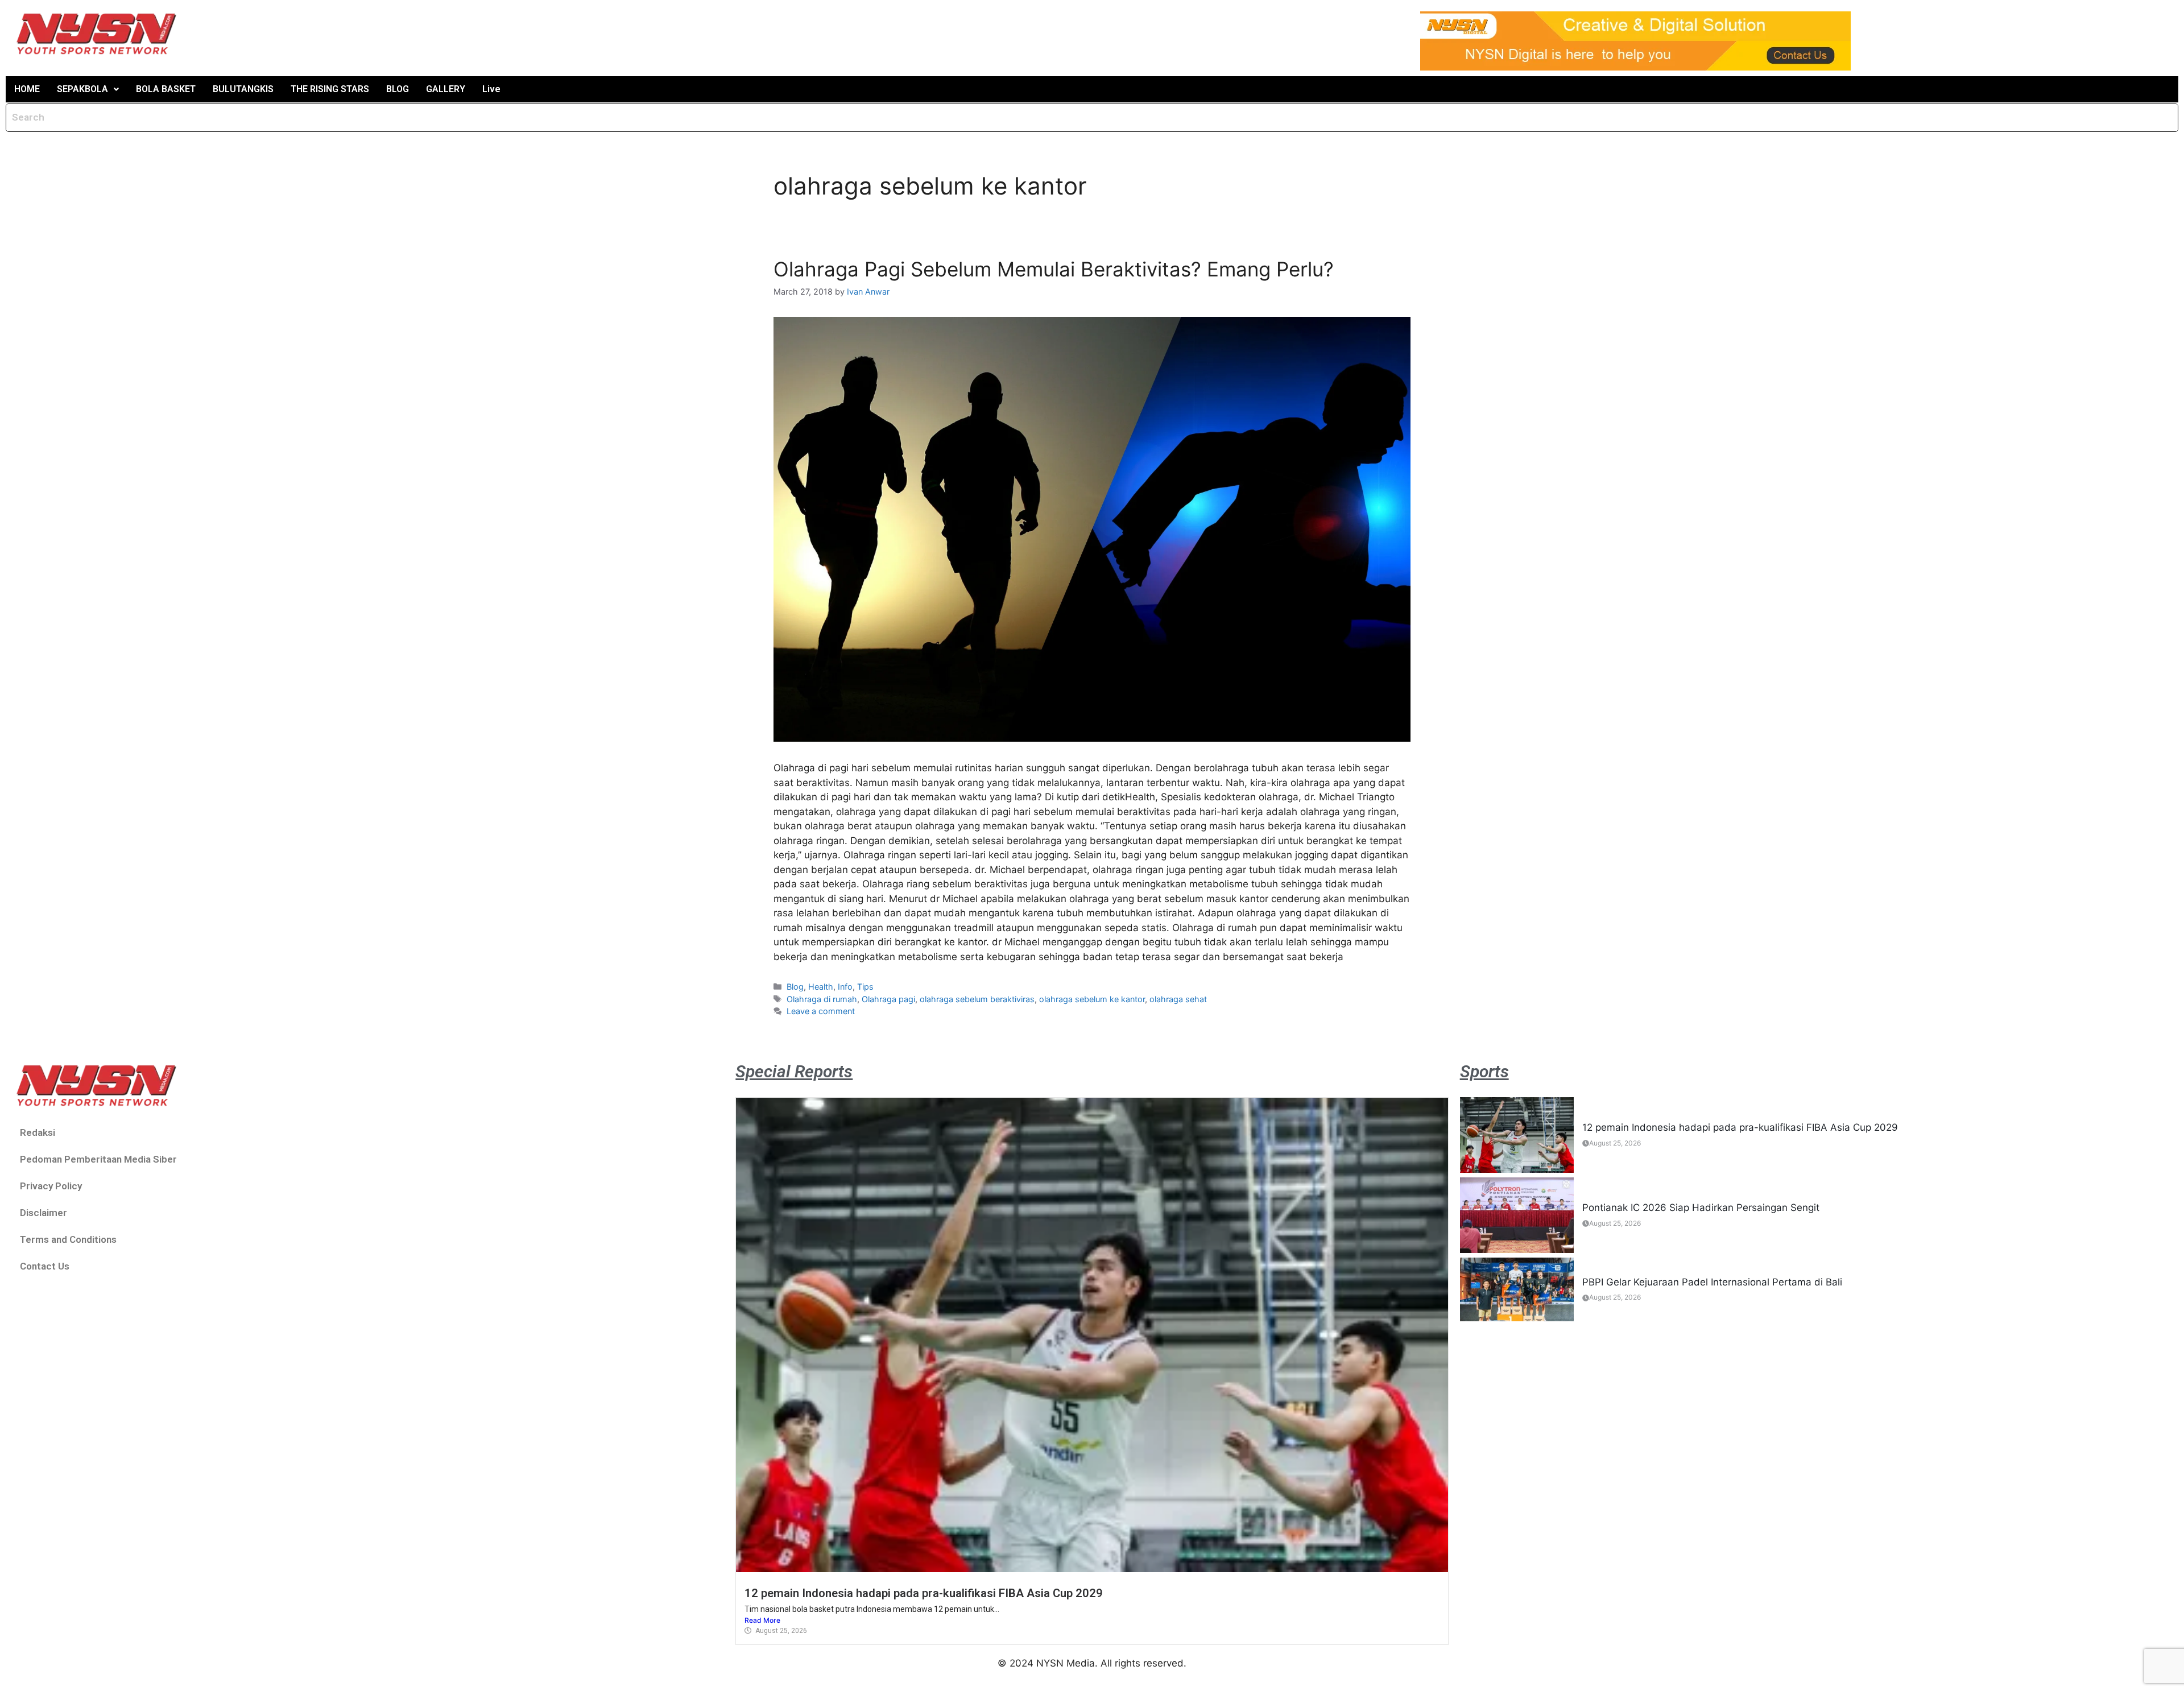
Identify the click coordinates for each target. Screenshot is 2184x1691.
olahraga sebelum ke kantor (1092, 999)
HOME (27, 89)
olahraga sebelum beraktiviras (977, 999)
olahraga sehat (1178, 999)
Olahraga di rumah (822, 999)
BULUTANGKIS (243, 89)
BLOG (398, 89)
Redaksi (38, 1132)
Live (491, 89)
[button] (88, 89)
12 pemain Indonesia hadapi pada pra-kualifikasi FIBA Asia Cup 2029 (924, 1593)
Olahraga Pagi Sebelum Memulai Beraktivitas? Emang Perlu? (1054, 269)
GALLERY (446, 89)
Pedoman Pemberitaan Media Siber (98, 1159)
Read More (762, 1620)
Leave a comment (821, 1011)
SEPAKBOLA (82, 89)
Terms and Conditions (68, 1239)
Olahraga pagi (888, 999)
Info (845, 987)
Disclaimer (44, 1213)
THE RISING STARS (330, 89)
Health (821, 987)
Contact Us (45, 1266)
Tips (865, 987)
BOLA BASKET (166, 89)
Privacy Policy (51, 1186)
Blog (795, 987)
